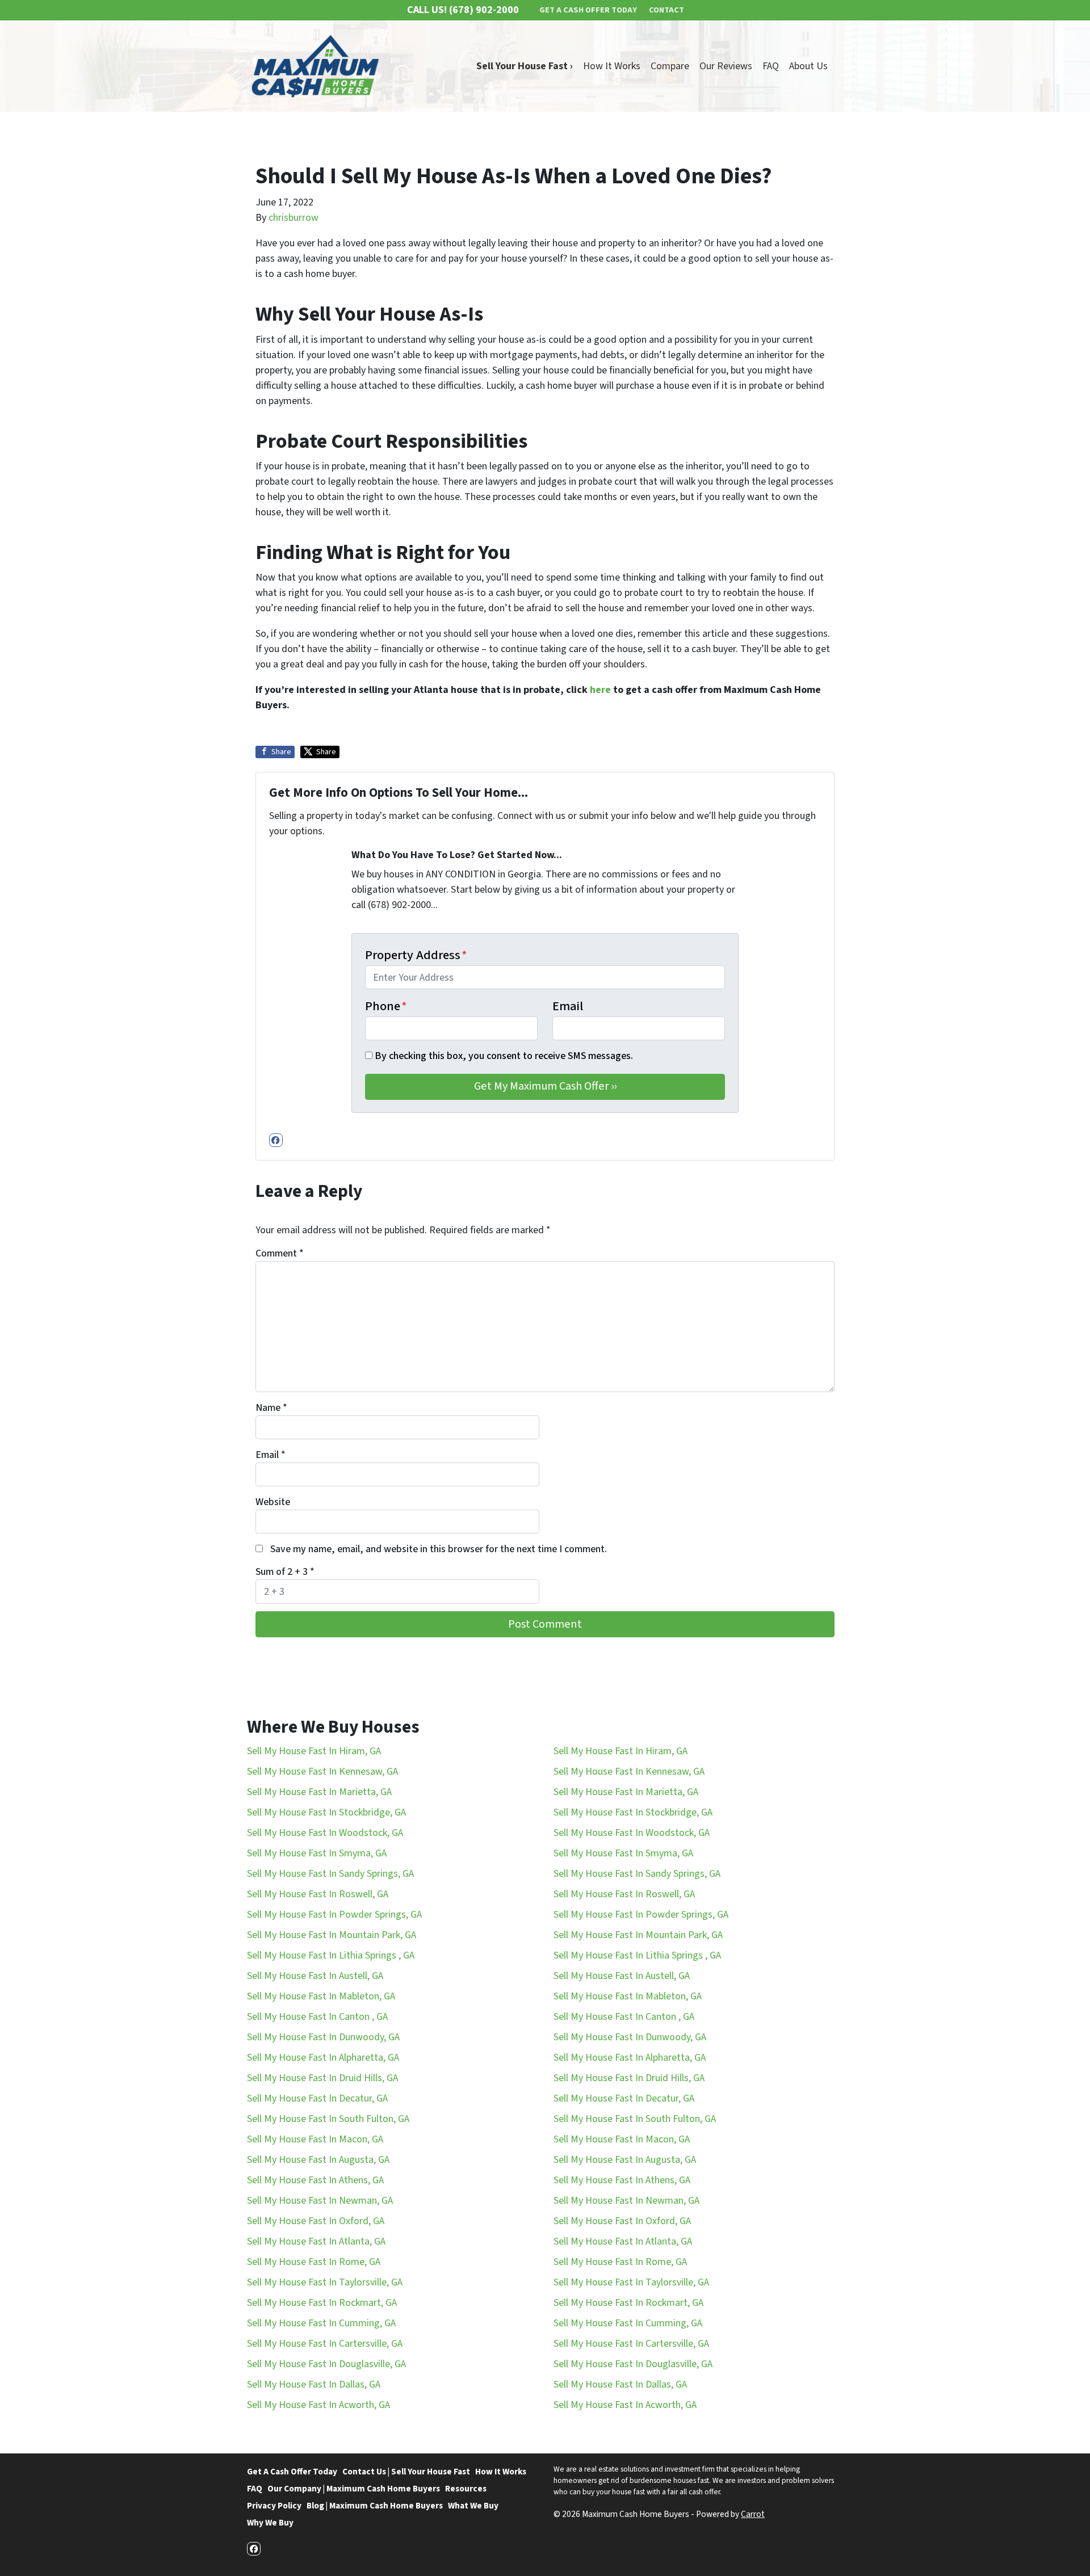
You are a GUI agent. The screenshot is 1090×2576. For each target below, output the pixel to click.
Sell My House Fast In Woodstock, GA (325, 1833)
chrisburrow (294, 218)
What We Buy (473, 2506)
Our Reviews (726, 66)
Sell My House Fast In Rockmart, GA (322, 2303)
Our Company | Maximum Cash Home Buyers (354, 2489)
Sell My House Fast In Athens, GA (315, 2180)
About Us (808, 66)
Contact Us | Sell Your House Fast (406, 2472)
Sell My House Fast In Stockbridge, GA (326, 1812)
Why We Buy (270, 2523)
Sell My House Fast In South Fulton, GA (328, 2119)
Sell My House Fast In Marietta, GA (319, 1792)
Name (271, 1408)
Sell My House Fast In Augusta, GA (318, 2160)
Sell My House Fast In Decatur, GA (317, 2098)
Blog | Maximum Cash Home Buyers (375, 2506)
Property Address (416, 955)
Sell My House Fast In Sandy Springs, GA (330, 1874)
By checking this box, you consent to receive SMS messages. (504, 1056)
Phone (386, 1006)
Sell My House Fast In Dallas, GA (314, 2384)
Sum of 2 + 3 (285, 1572)
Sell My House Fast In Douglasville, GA (326, 2364)
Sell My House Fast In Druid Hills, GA (322, 2078)
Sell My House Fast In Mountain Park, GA (332, 1935)
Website (273, 1502)
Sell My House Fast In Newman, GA (320, 2201)
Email (568, 1006)
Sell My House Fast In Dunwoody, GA (323, 2037)
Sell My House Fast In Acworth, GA (318, 2405)
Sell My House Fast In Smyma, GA (317, 1853)
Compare (670, 66)
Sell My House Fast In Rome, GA (314, 2262)
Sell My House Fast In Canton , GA (317, 2017)
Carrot (753, 2514)
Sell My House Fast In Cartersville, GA (325, 2344)
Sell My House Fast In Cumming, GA (321, 2323)
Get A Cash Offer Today (292, 2472)
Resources (466, 2489)
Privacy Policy (274, 2506)
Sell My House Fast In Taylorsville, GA (325, 2282)
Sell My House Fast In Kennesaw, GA (322, 1772)
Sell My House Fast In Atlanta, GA (316, 2241)
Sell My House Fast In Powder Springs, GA (334, 1915)
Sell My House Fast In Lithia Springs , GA (331, 1955)
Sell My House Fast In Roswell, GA (318, 1894)
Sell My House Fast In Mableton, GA (321, 1996)
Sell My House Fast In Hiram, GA (314, 1751)
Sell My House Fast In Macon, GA (315, 2139)
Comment (280, 1253)
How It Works (612, 66)
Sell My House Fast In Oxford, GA (316, 2221)
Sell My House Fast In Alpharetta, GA (323, 2058)
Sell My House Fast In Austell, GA (315, 1976)
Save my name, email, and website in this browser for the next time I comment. (439, 1549)
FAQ (771, 66)
